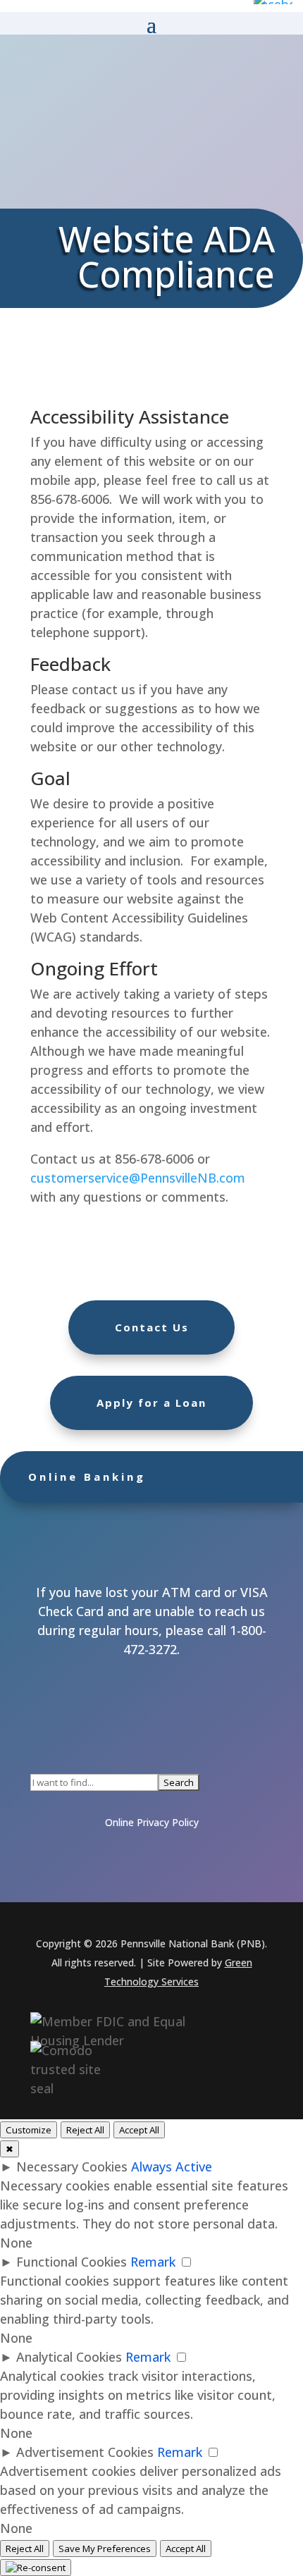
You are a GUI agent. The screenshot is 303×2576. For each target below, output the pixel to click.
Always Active (172, 2167)
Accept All (139, 2130)
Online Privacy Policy (152, 1822)
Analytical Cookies (69, 2357)
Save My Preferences (105, 2549)
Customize (29, 2130)
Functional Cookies (72, 2262)
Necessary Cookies (72, 2167)
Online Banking (87, 1477)
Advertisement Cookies (85, 2452)
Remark (153, 2262)
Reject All (85, 2130)
